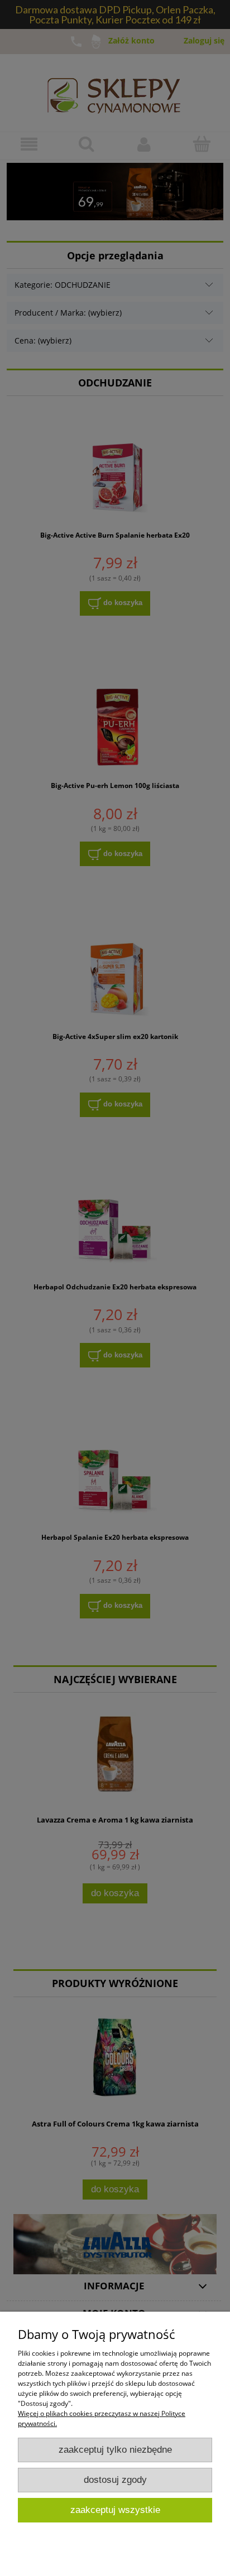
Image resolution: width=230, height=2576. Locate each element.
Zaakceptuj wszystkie (115, 2510)
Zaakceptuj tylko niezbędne (115, 2450)
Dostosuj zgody (115, 2480)
